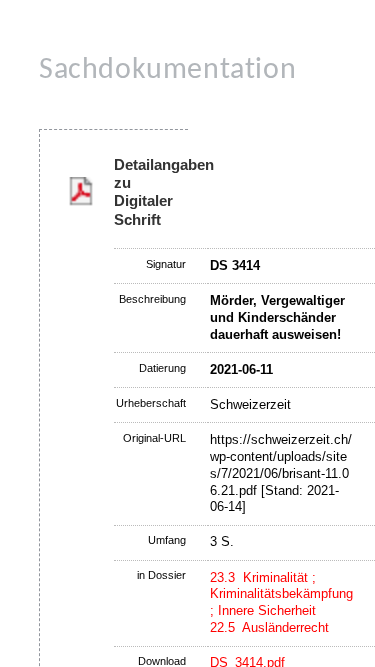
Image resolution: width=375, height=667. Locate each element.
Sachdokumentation (167, 70)
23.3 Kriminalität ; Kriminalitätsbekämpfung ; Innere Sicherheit (281, 594)
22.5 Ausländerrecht (269, 627)
